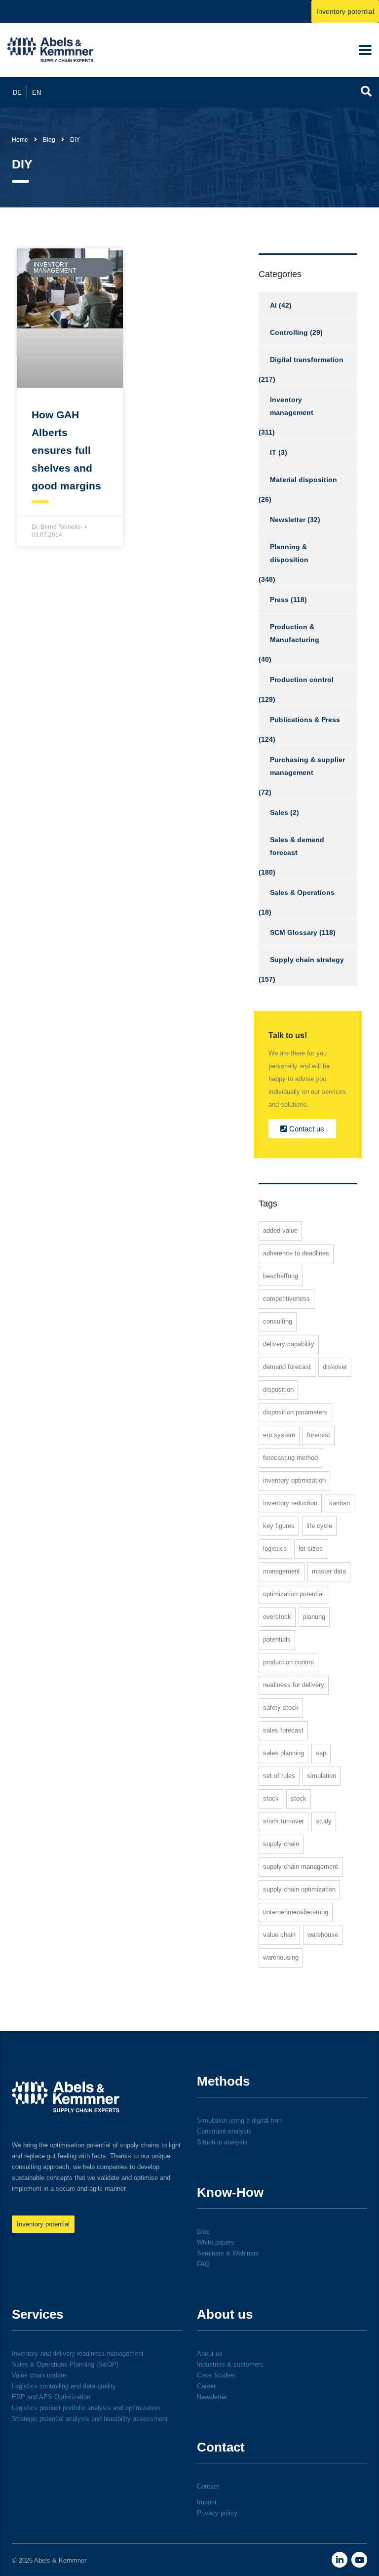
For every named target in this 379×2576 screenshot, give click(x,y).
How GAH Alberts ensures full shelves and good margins (66, 450)
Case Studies (216, 2375)
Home (20, 140)
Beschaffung (281, 1276)
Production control (302, 680)
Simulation (322, 1776)
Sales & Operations (302, 892)
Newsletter (288, 520)
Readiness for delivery (294, 1685)
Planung (314, 1617)
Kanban (340, 1503)
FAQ (203, 2264)
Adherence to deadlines (296, 1253)
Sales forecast (283, 1730)
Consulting (278, 1321)
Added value (280, 1230)
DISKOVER (335, 1367)
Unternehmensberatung (296, 1912)
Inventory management (292, 406)
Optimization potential (293, 1594)
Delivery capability (289, 1344)
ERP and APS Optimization (51, 2397)
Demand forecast (287, 1367)
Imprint (207, 2502)
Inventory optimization (294, 1480)
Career (206, 2386)
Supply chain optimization (299, 1889)
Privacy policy (217, 2513)
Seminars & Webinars (228, 2253)
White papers (216, 2242)
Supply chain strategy (307, 960)
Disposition (278, 1389)
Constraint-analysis (224, 2131)
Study (324, 1821)
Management (282, 1571)
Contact (208, 2486)
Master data (329, 1571)
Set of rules (279, 1776)
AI (273, 305)
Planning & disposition (289, 553)
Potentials (277, 1639)
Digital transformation (307, 360)
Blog (203, 2232)
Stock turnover (284, 1821)
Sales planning (284, 1753)
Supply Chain (281, 1844)
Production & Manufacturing (295, 633)
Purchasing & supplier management (307, 766)
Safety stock (281, 1708)
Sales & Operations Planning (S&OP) (65, 2364)
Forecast (319, 1435)
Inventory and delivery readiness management (78, 2354)
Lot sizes (311, 1549)
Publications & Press (305, 720)
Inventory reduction (290, 1503)
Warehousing (281, 1957)
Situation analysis (222, 2142)
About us (210, 2354)
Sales (279, 812)
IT (273, 452)
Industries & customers (230, 2364)
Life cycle (319, 1526)
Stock (271, 1798)
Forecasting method (290, 1458)
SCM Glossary (294, 932)
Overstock (277, 1617)
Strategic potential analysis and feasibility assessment (90, 2419)
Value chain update (39, 2375)
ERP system (279, 1435)
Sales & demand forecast (297, 846)
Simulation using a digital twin (239, 2120)
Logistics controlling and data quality (64, 2386)
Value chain (279, 1935)
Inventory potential (345, 11)
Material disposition (303, 480)
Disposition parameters (295, 1412)
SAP (321, 1753)
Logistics (275, 1549)
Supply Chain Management (301, 1867)
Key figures (279, 1526)
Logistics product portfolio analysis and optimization (86, 2408)
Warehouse (323, 1935)
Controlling (289, 332)
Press (279, 600)
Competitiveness (286, 1299)
